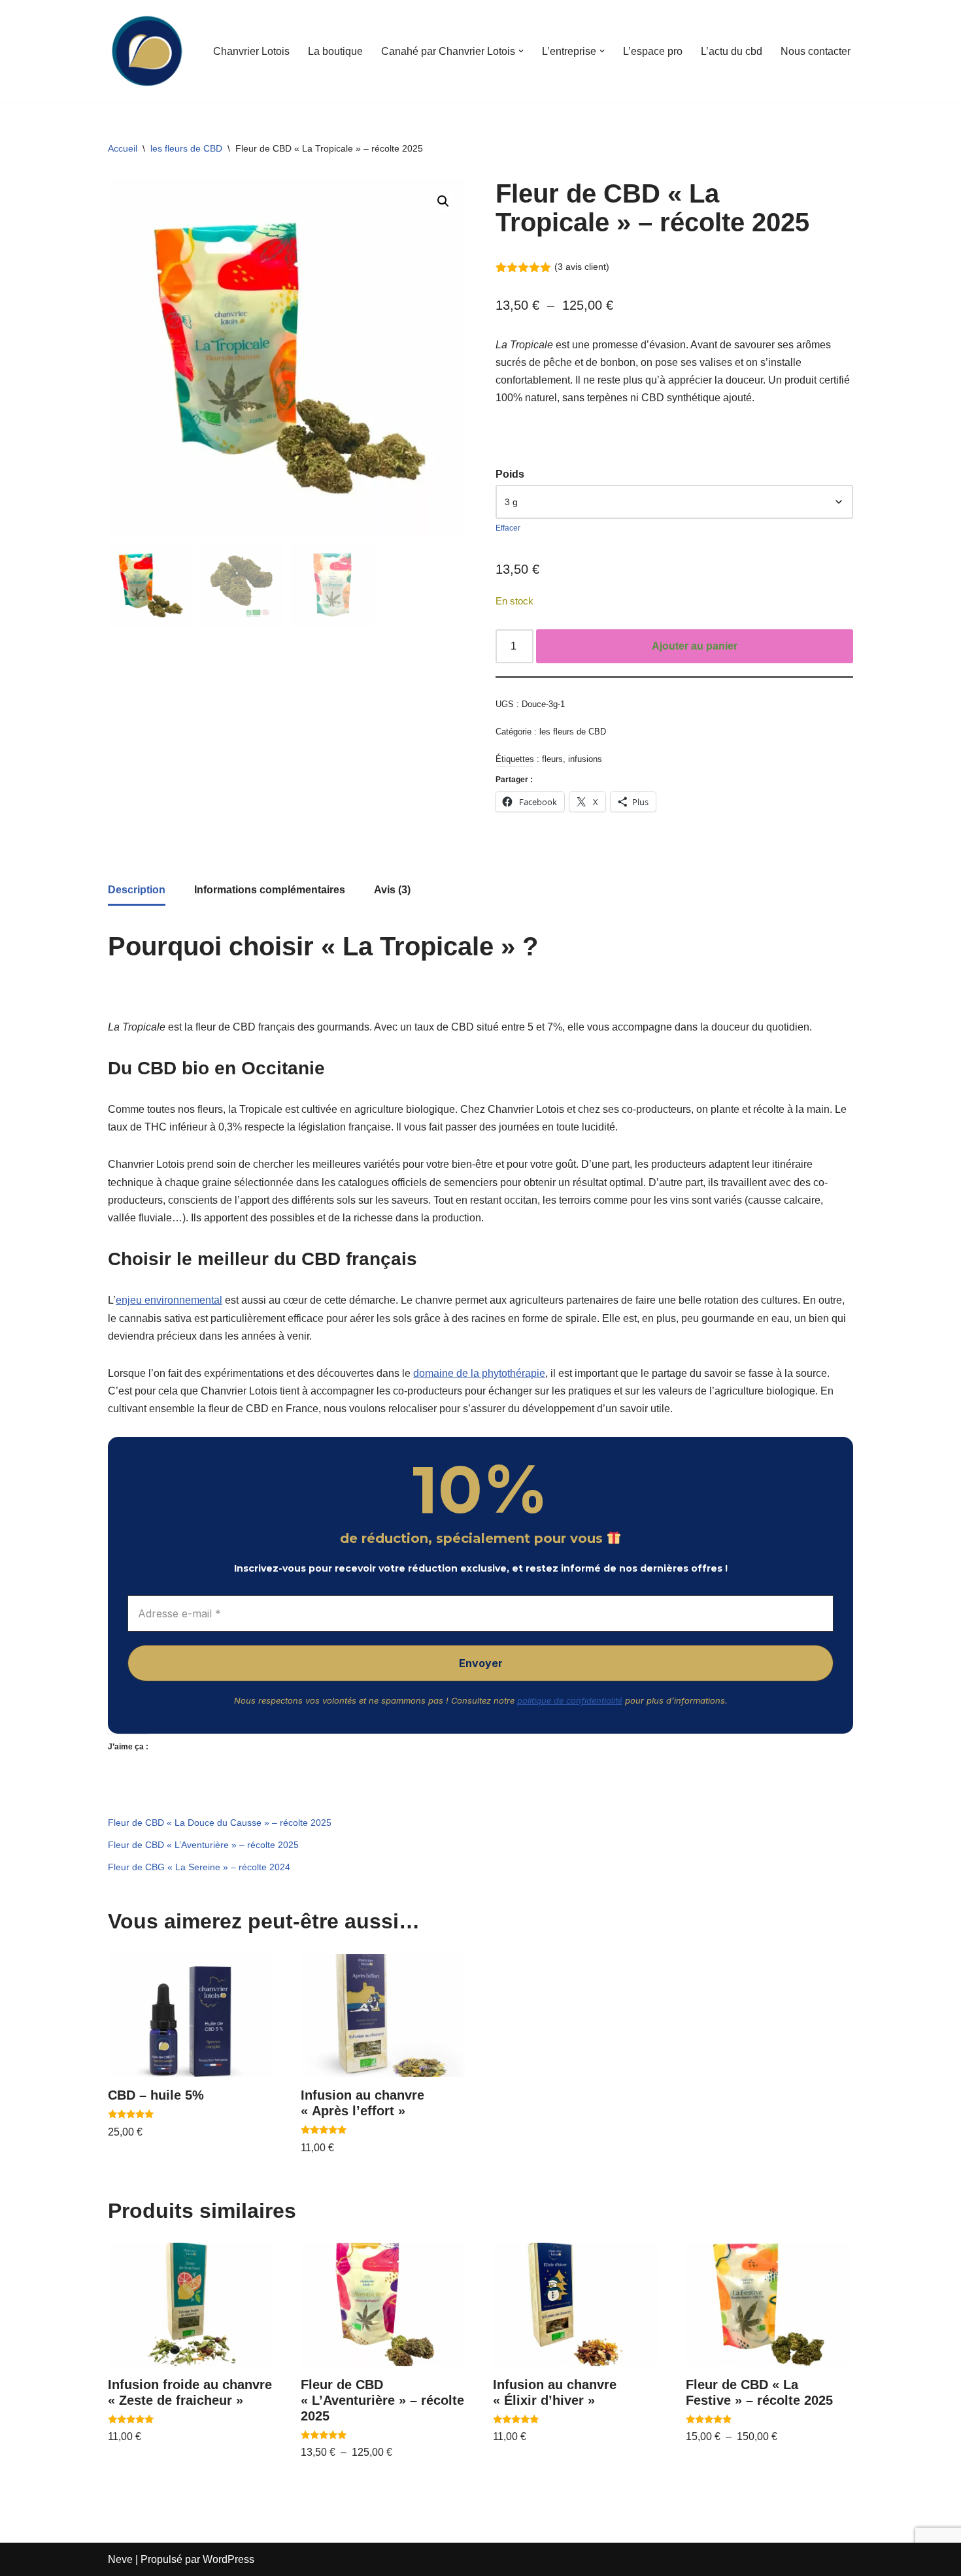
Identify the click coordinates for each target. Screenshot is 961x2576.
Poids (510, 474)
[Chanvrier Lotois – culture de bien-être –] (147, 51)
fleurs (552, 759)
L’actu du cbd (732, 51)
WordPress (228, 2559)
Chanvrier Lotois (251, 51)
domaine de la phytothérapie (479, 1373)
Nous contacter (816, 51)
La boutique (335, 51)
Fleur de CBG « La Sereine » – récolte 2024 (199, 1867)
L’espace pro (653, 51)
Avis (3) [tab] (392, 890)
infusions (585, 759)
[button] (521, 51)
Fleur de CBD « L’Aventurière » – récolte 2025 (203, 1845)
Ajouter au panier (695, 646)
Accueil (123, 148)
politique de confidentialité (570, 1700)
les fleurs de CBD (186, 148)
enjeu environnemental (169, 1300)
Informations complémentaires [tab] (270, 890)
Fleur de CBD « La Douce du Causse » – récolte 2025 (220, 1823)
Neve (120, 2559)
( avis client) (582, 267)
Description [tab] (137, 890)
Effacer (508, 528)
